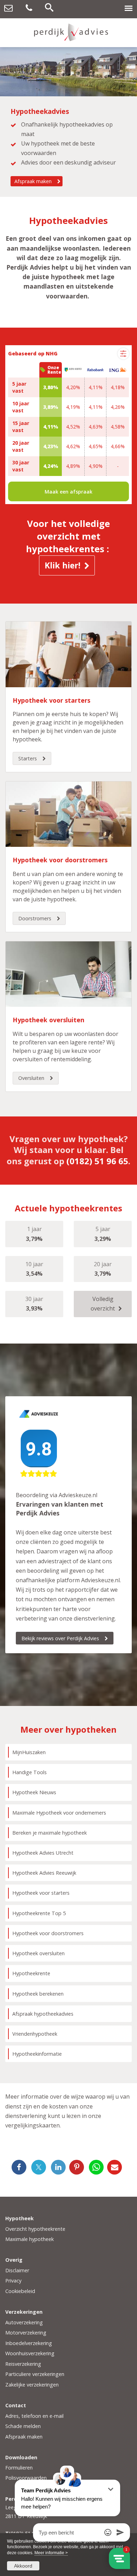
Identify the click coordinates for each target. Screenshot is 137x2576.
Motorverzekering (26, 2333)
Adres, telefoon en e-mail (34, 2416)
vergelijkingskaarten (32, 2125)
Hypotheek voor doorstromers (60, 860)
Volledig (103, 1304)
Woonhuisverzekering (30, 2353)
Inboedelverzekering (29, 2343)
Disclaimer (17, 2270)
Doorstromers (35, 918)
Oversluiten (31, 1078)
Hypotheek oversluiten (48, 1020)
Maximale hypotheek (30, 2239)
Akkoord (23, 2566)
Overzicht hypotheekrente (35, 2229)
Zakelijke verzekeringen (32, 2385)
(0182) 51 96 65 (97, 1161)
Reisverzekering (23, 2364)
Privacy (13, 2281)
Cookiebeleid (20, 2291)
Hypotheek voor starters (51, 700)
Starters (28, 758)
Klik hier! (63, 565)
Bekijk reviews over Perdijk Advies (60, 1638)
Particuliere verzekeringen (35, 2374)
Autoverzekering (24, 2322)
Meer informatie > (51, 2553)
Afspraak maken (33, 181)
